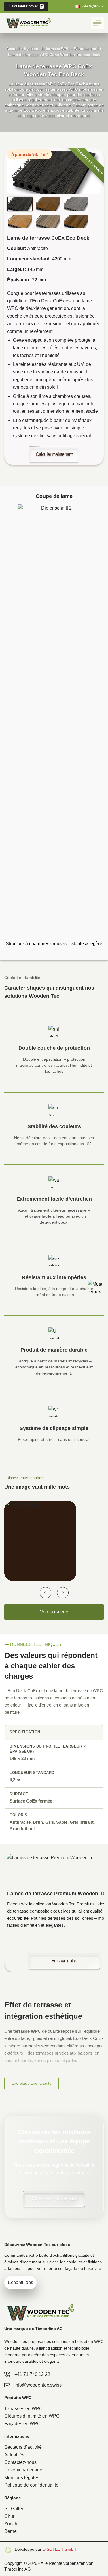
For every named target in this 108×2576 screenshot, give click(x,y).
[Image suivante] (63, 1593)
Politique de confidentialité (31, 2485)
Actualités (14, 2455)
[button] (89, 7)
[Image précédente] (46, 1593)
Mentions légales (22, 2478)
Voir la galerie (54, 1612)
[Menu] (97, 23)
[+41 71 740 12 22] (7, 2375)
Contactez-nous (20, 2462)
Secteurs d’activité (23, 2447)
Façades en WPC (22, 2424)
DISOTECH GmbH (59, 2549)
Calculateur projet (23, 6)
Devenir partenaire (23, 2470)
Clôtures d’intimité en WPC (32, 2416)
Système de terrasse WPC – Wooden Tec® (61, 49)
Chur (9, 2516)
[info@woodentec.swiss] (7, 2385)
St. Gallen (14, 2509)
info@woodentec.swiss (38, 2385)
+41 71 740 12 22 (32, 2374)
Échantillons (20, 2282)
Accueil (13, 49)
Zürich (11, 2524)
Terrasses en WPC (23, 2409)
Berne (11, 2531)
